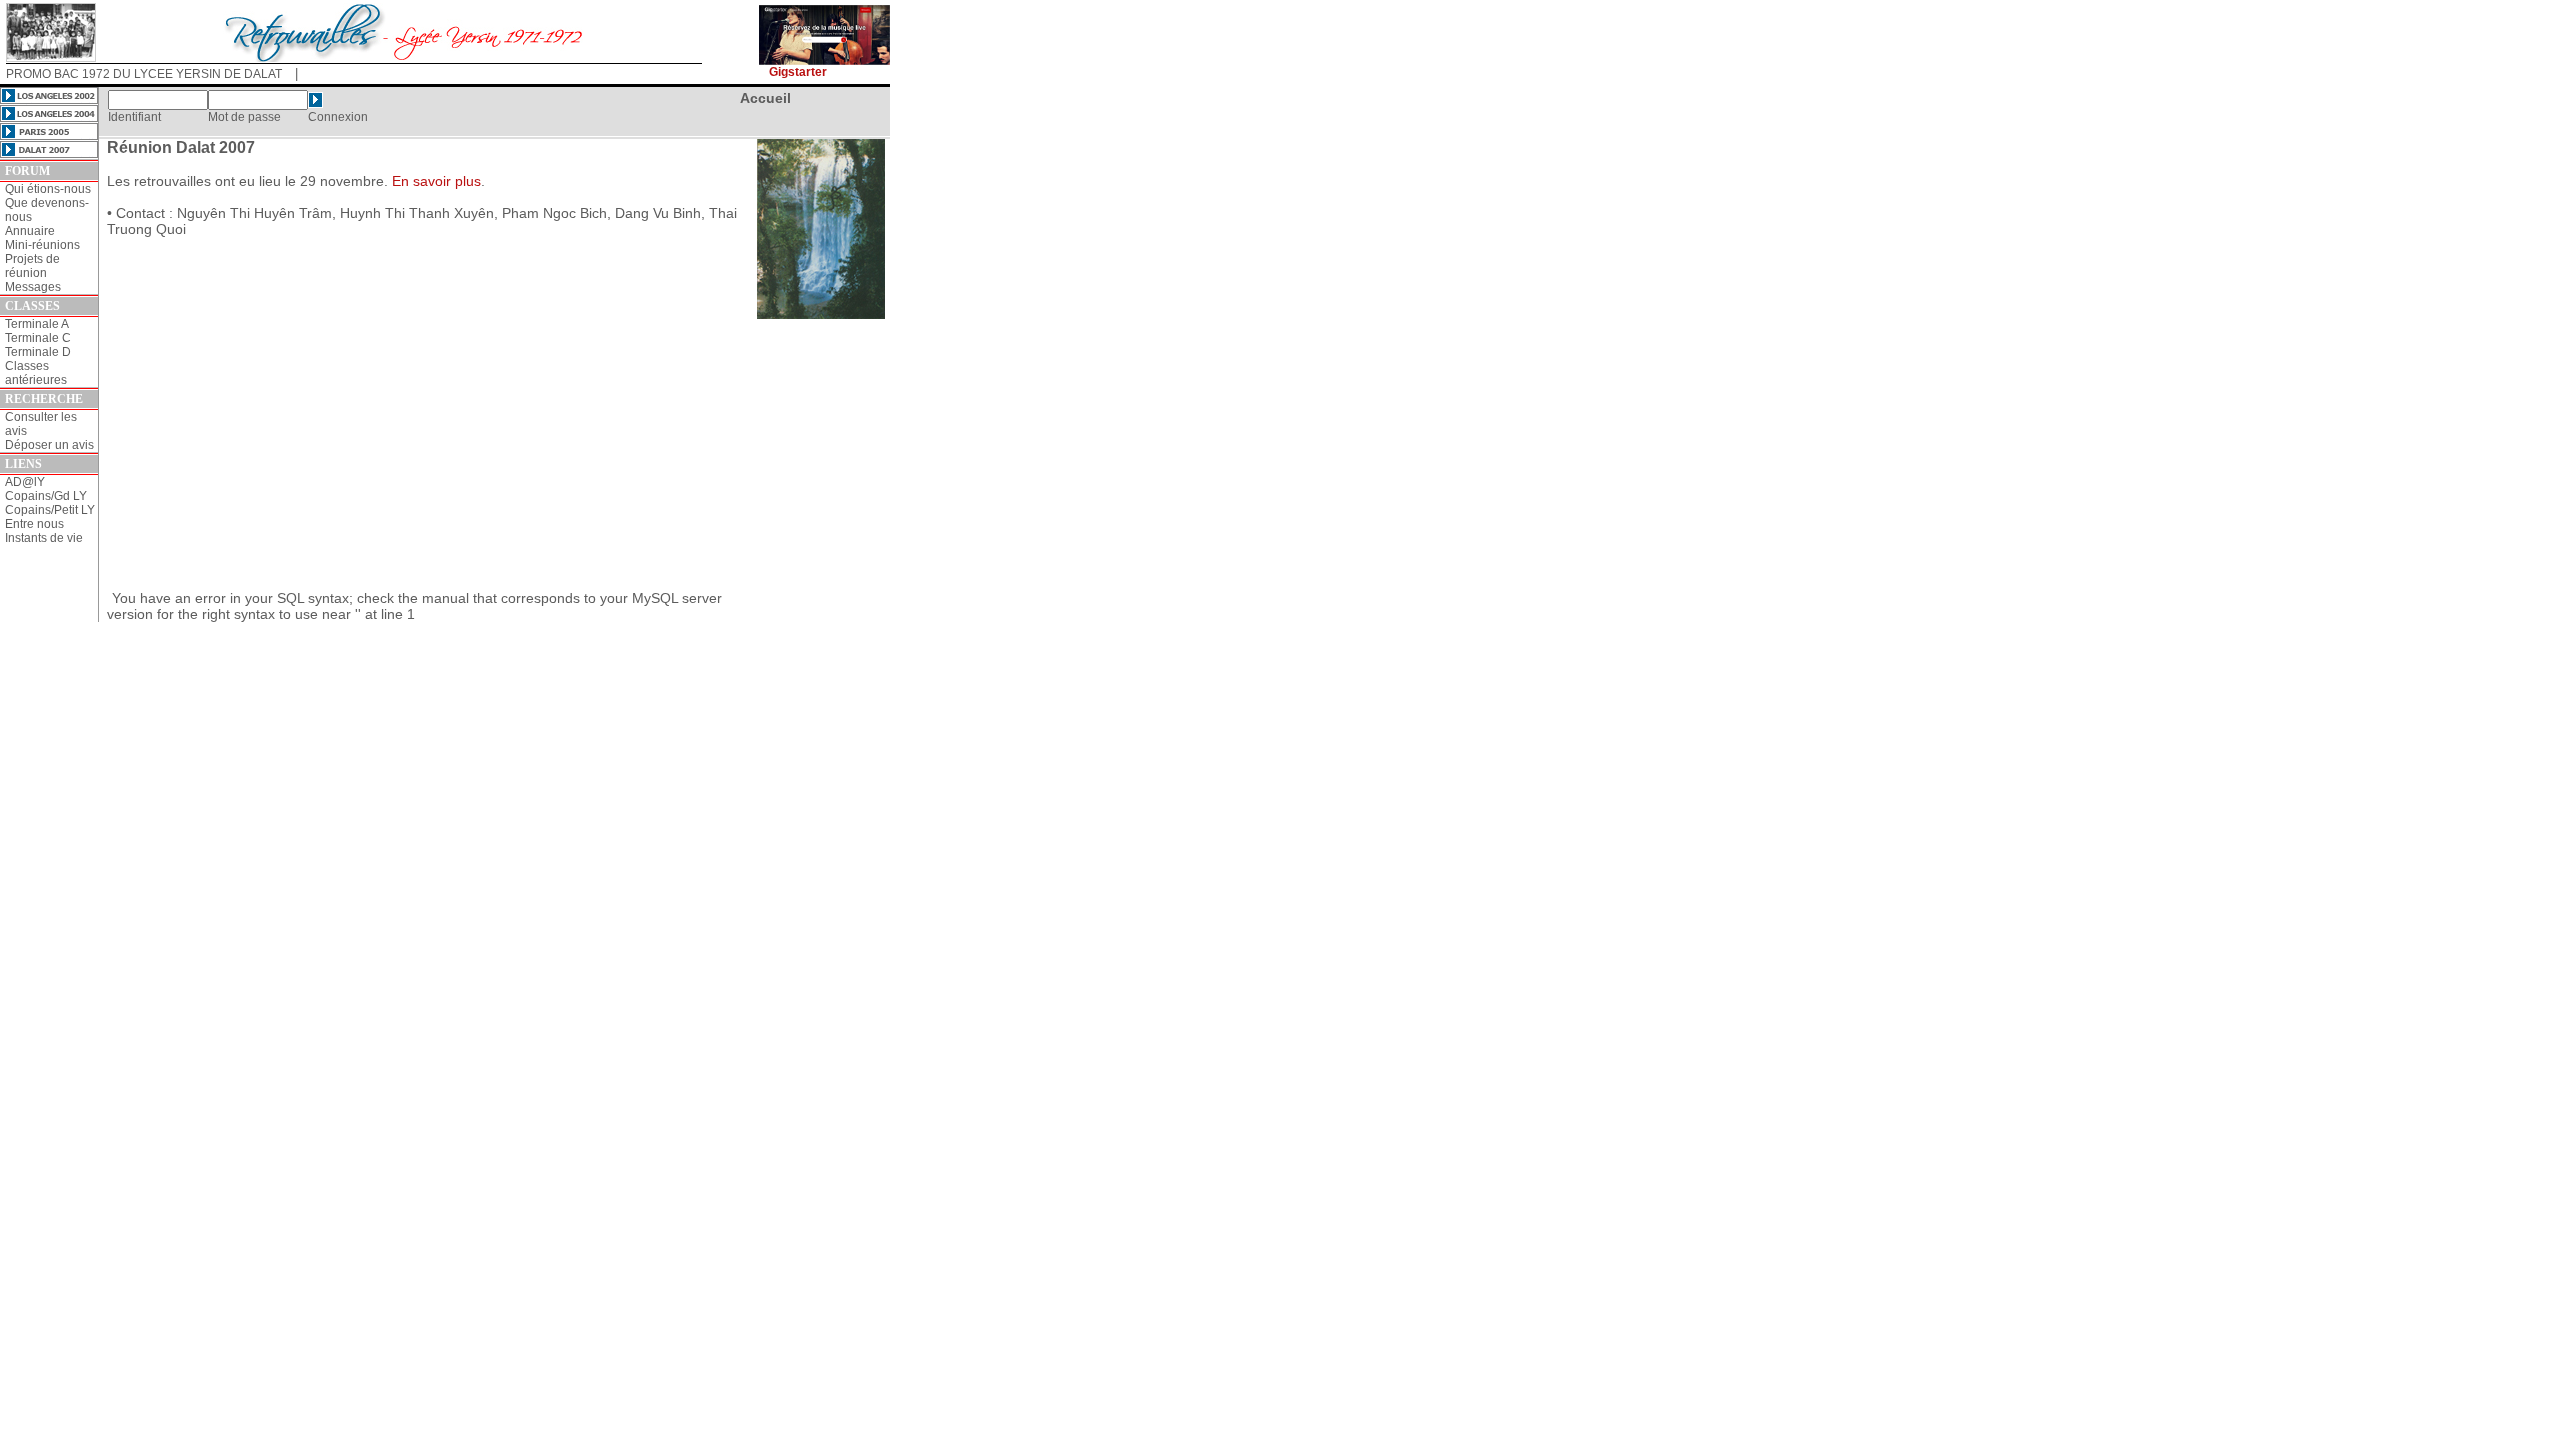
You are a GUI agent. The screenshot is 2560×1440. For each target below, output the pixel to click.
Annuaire (30, 231)
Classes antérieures (36, 373)
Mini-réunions (42, 245)
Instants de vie (44, 538)
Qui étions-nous (48, 189)
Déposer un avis (49, 445)
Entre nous (34, 524)
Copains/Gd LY (46, 496)
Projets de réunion (32, 266)
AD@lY (25, 482)
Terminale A (37, 324)
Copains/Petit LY (50, 510)
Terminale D (38, 352)
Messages (33, 287)
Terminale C (38, 338)
